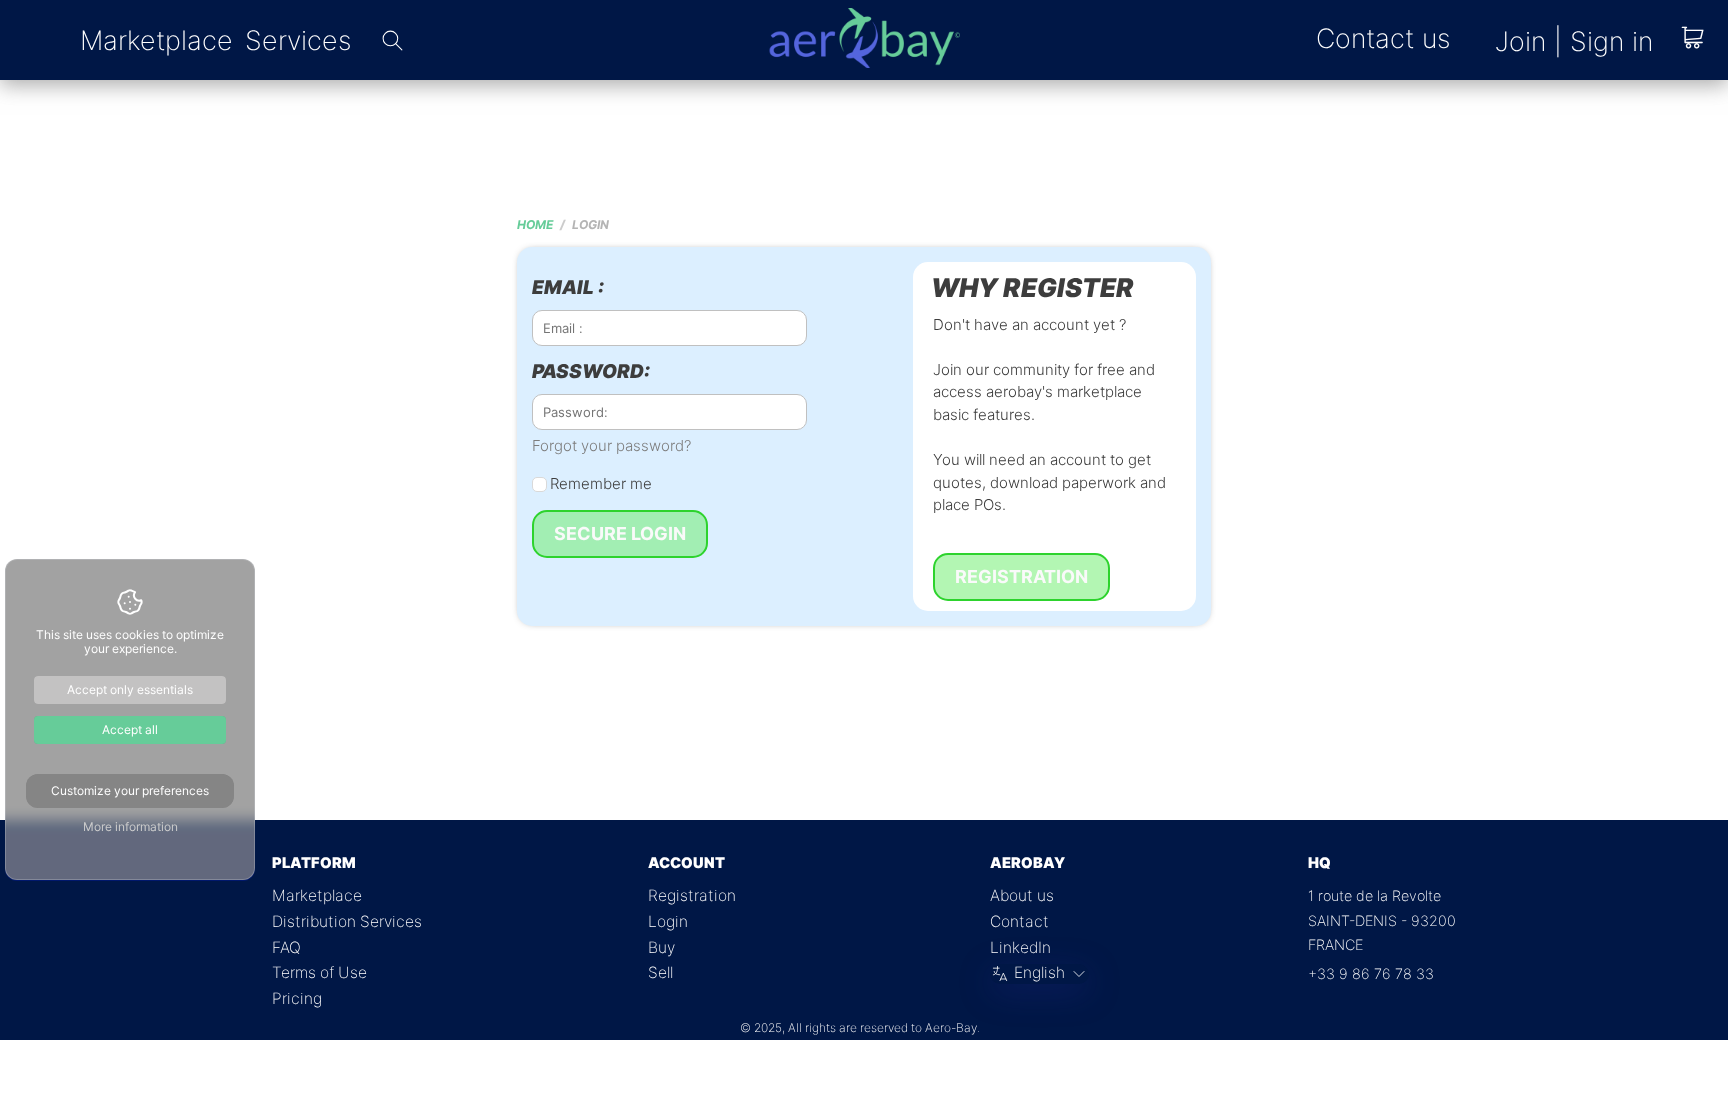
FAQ (286, 947)
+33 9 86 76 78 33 (1371, 973)
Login (668, 921)
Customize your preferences (130, 790)
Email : (568, 288)
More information (130, 826)
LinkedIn (1020, 947)
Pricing (297, 998)
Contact (1019, 921)
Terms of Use (319, 972)
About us (1022, 895)
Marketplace (156, 40)
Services (298, 40)
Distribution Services (347, 921)
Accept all (130, 729)
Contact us (1383, 38)
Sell (660, 972)
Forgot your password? (611, 445)
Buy (661, 947)
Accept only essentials (130, 689)
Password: (591, 372)
